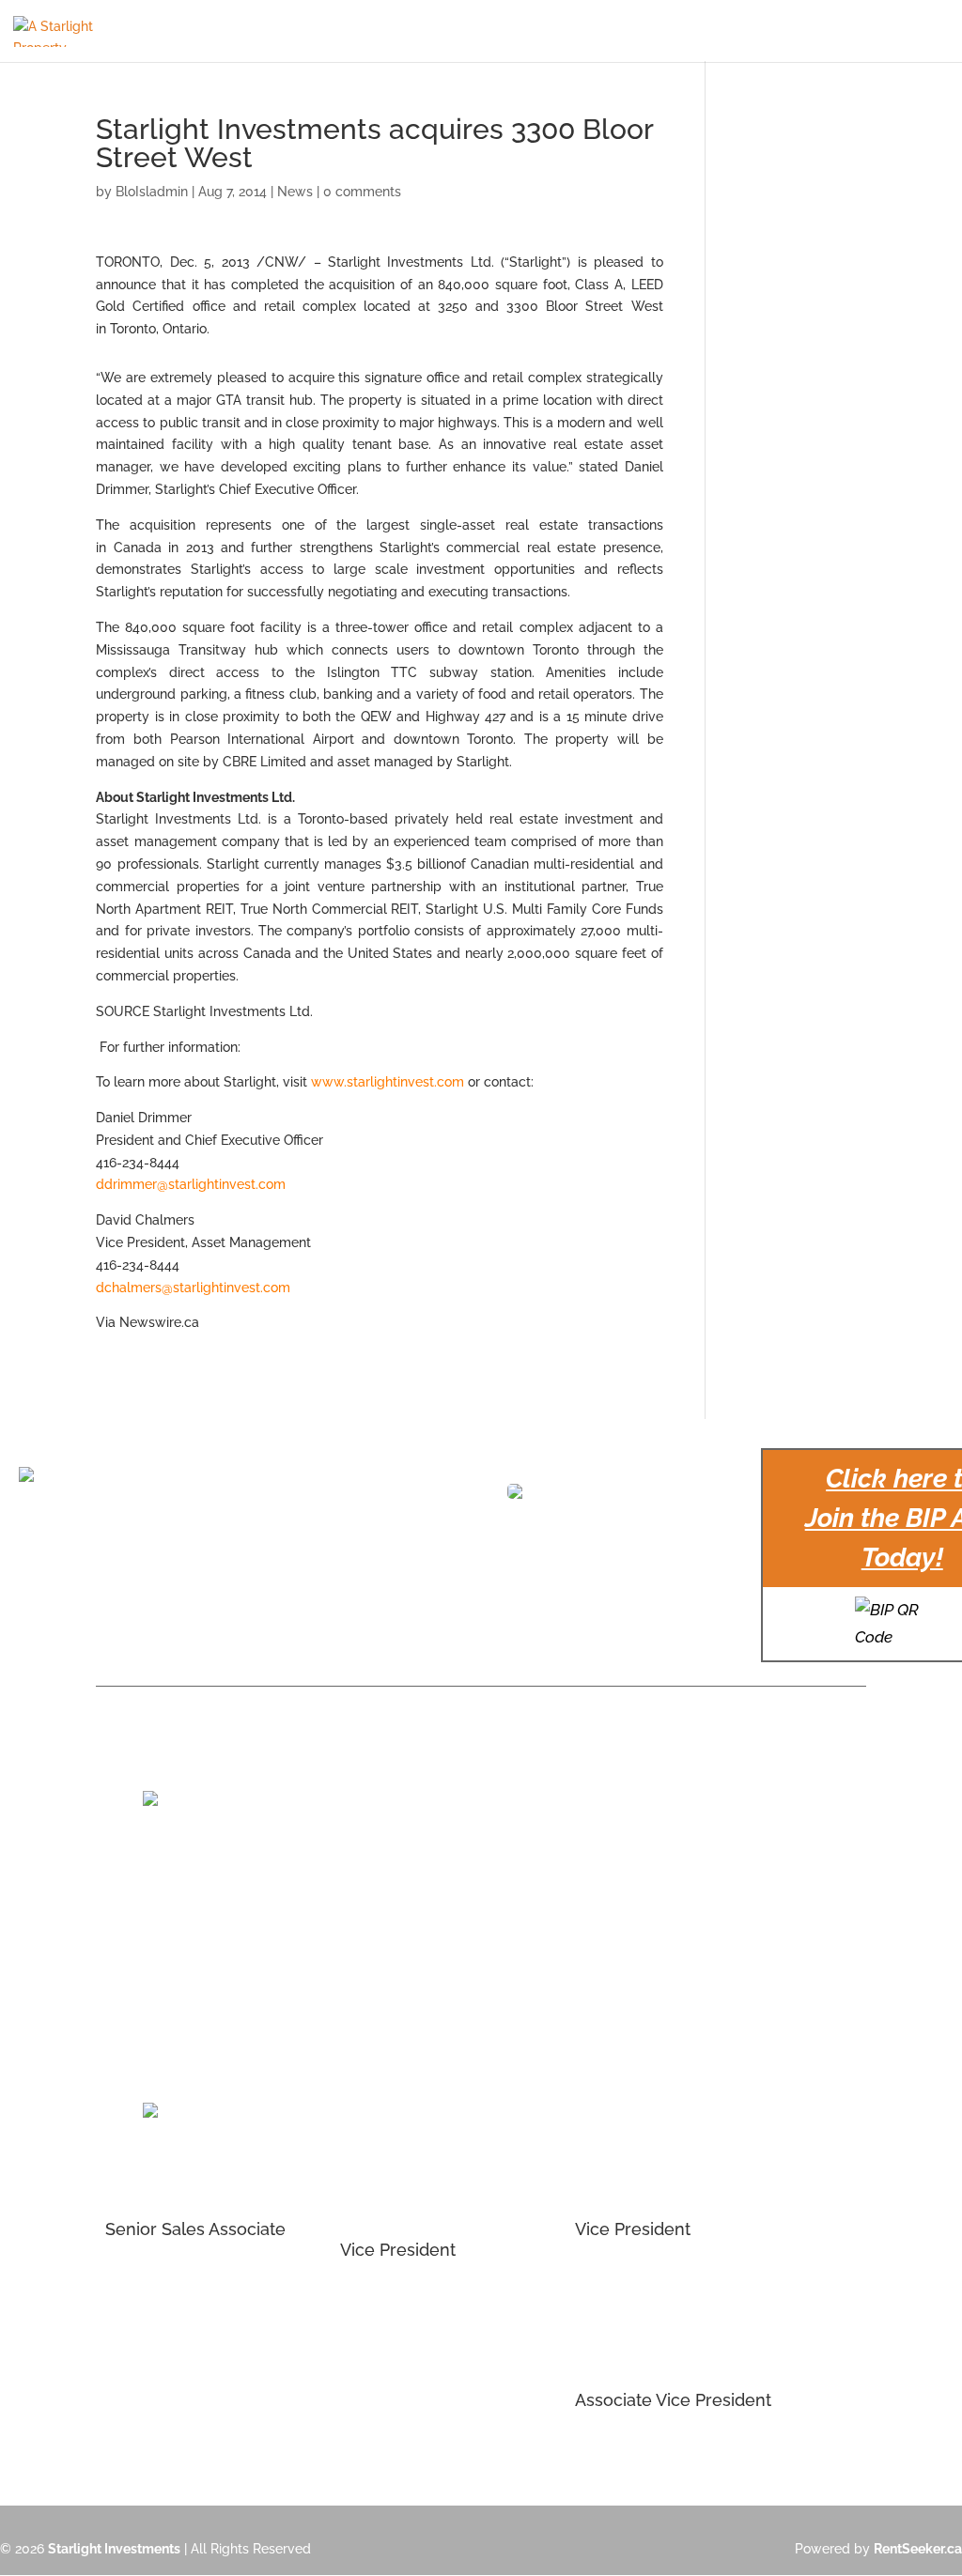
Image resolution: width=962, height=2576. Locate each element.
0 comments (362, 192)
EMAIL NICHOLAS (160, 2280)
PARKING (456, 31)
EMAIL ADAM (615, 2280)
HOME (221, 31)
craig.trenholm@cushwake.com (202, 1942)
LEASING (610, 31)
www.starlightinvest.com (388, 1082)
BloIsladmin (152, 192)
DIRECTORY (533, 31)
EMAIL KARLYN (621, 2451)
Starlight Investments (114, 2549)
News (295, 192)
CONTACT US (910, 31)
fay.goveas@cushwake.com (426, 1942)
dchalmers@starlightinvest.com (193, 1288)
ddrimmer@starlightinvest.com (191, 1184)
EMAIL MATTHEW (395, 2301)
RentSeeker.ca (918, 2549)
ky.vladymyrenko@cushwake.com (680, 1963)
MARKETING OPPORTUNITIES (762, 31)
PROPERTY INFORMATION (334, 31)
